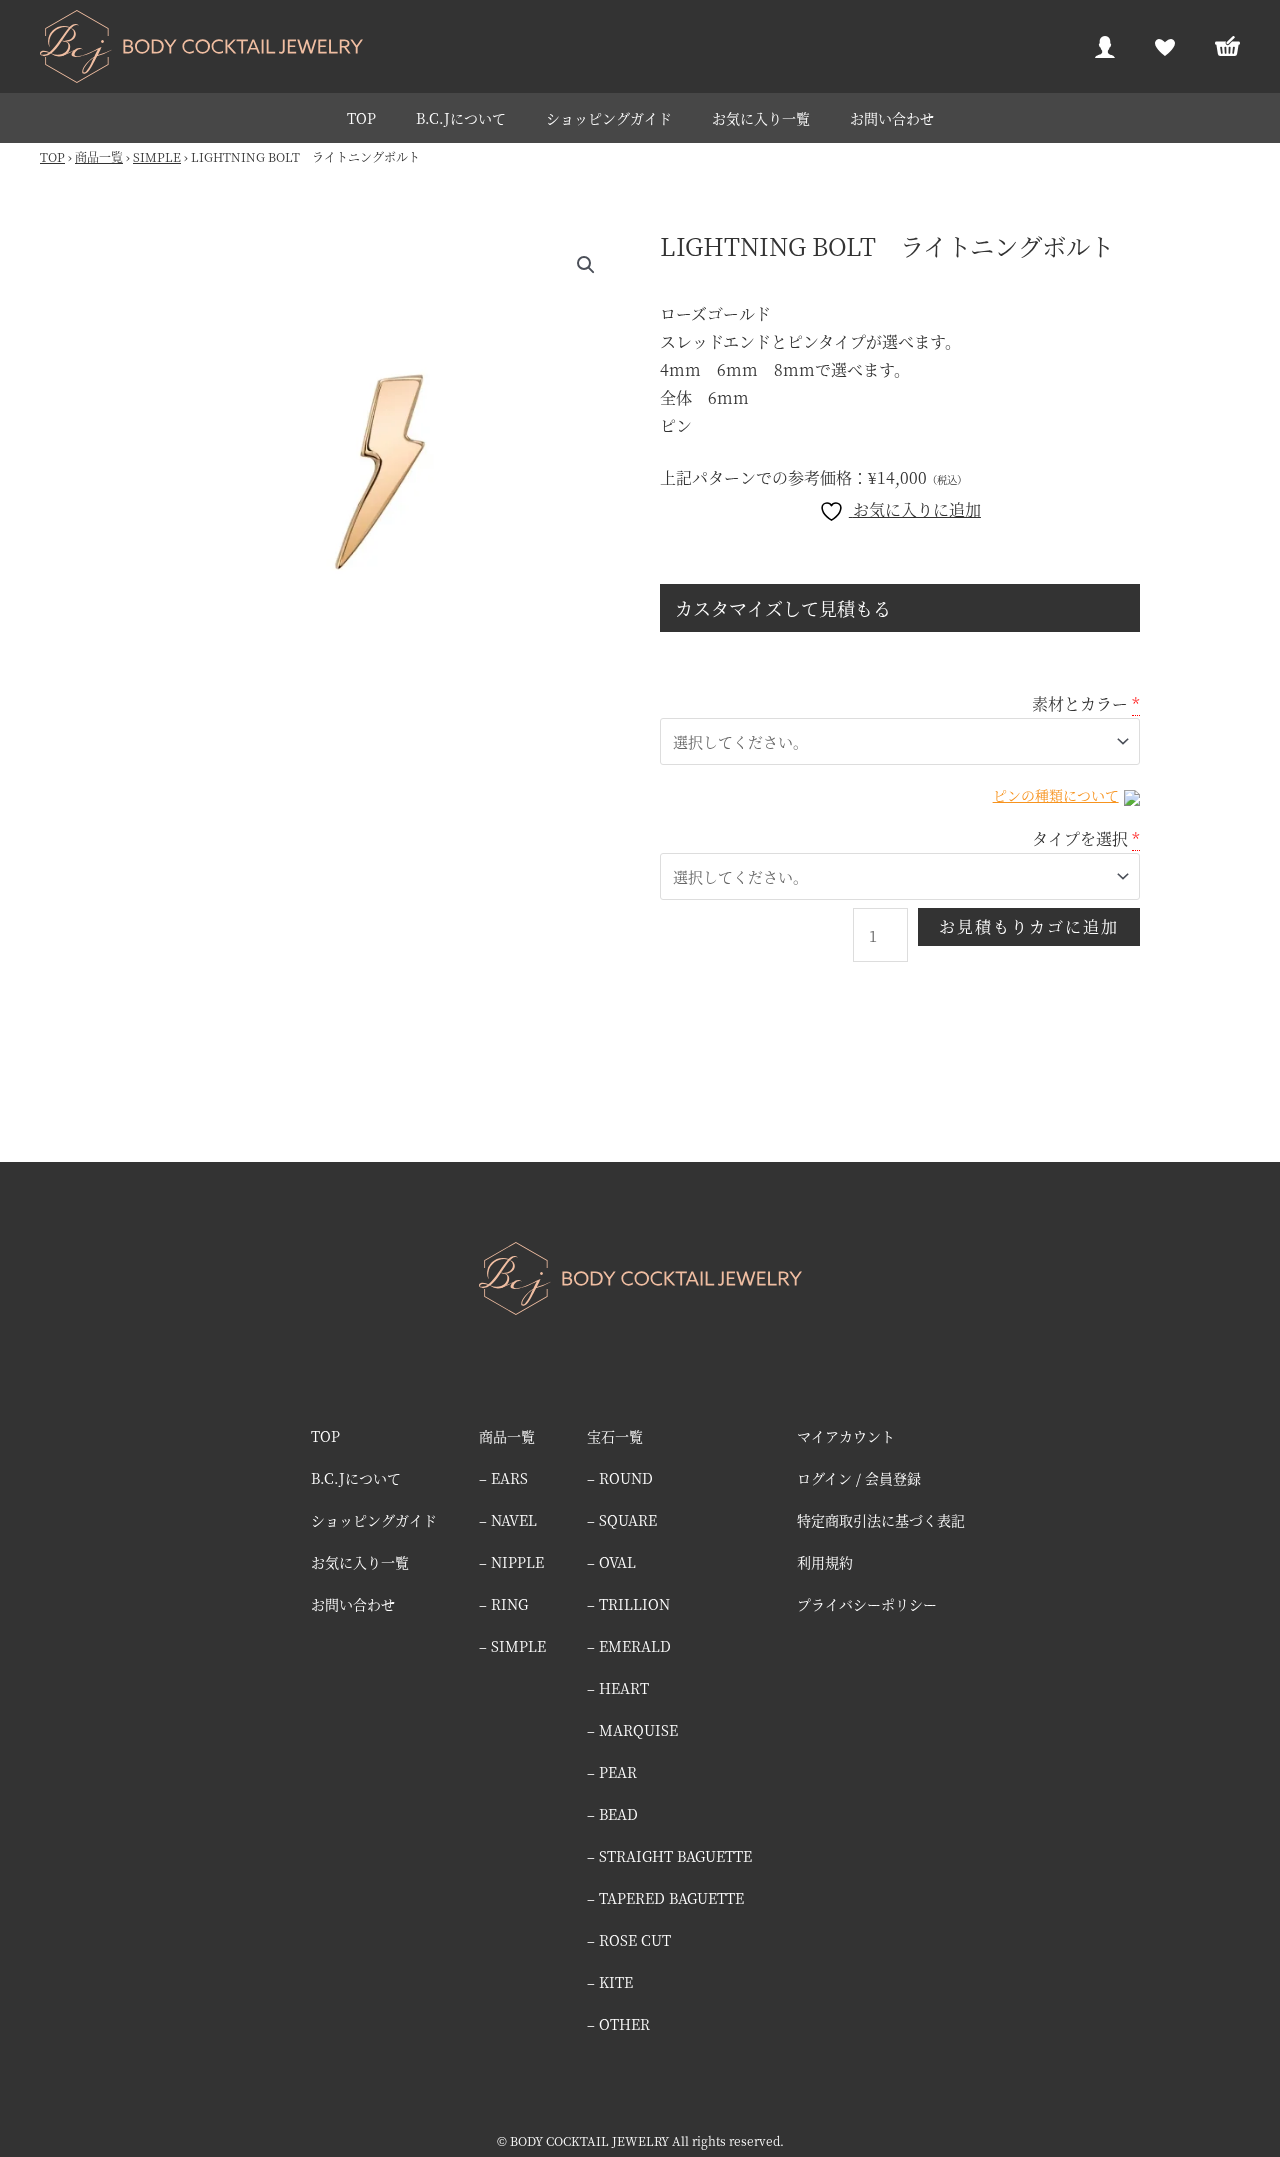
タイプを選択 (1080, 838)
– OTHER (618, 2024)
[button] (586, 265)
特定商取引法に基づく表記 (881, 1520)
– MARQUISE (632, 1730)
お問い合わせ (892, 118)
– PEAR (612, 1772)
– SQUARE (622, 1520)
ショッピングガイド (609, 118)
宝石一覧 (615, 1436)
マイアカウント (846, 1436)
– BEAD (612, 1814)
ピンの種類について (1056, 795)
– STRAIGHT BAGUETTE (669, 1856)
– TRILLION (628, 1604)
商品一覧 (99, 156)
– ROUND (620, 1478)
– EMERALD (629, 1646)
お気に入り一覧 (761, 118)
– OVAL (611, 1562)
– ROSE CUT (629, 1940)
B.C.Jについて (461, 118)
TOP (361, 118)
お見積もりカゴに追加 (1029, 926)
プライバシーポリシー (867, 1604)
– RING (503, 1604)
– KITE (610, 1982)
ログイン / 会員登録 (859, 1478)
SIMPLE (157, 156)
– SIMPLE (512, 1646)
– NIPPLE (511, 1562)
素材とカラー (1080, 703)
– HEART (618, 1688)
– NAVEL (508, 1520)
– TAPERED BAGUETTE (665, 1898)
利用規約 (825, 1562)
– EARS (503, 1478)
